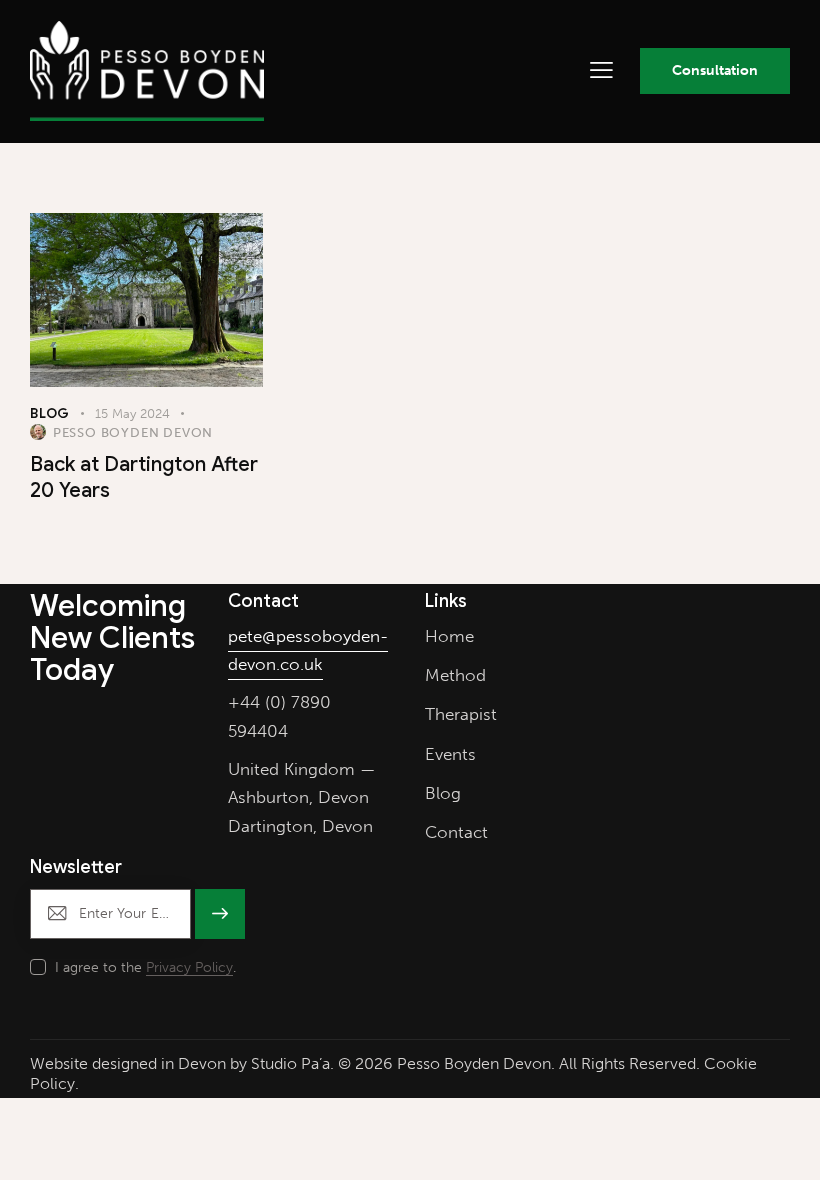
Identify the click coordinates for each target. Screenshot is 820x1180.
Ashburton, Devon (298, 797)
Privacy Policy (189, 968)
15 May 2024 (132, 413)
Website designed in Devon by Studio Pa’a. (182, 1063)
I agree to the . (145, 967)
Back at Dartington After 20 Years (144, 477)
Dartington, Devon (300, 826)
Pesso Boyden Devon (474, 1063)
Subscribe (219, 923)
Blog (50, 413)
